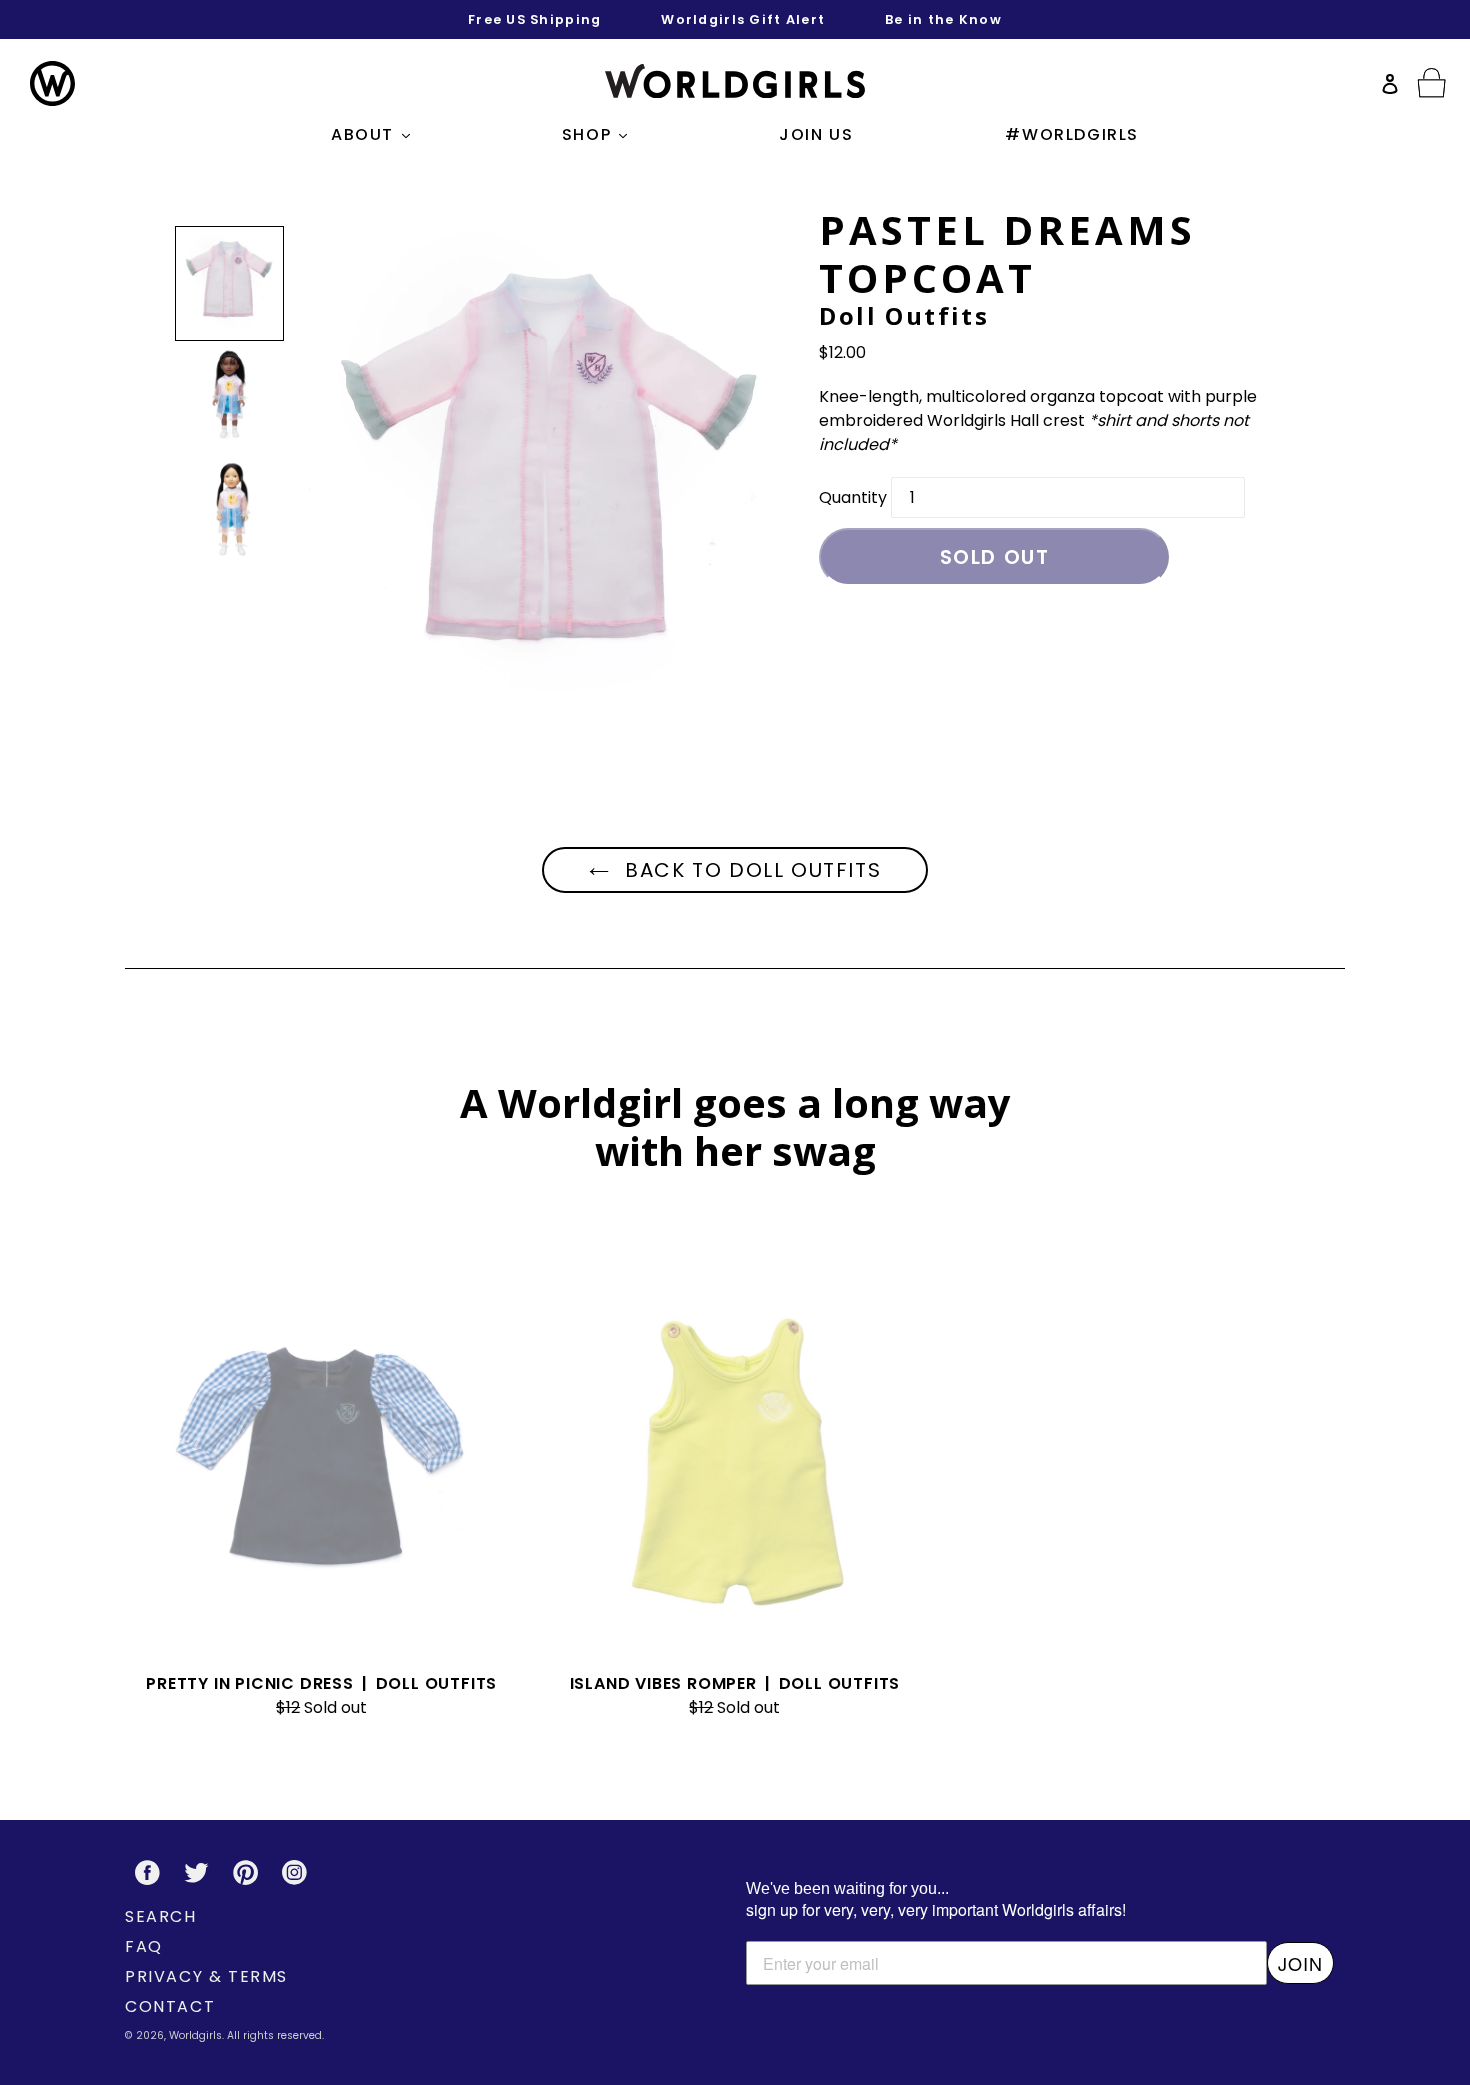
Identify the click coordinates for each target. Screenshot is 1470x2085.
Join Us (816, 134)
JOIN (1300, 1963)
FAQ (144, 1946)
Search (161, 1916)
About (375, 134)
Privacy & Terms (206, 1976)
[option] (229, 283)
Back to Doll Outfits (750, 870)
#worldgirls (1072, 134)
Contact (170, 2006)
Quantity (853, 497)
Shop (599, 134)
